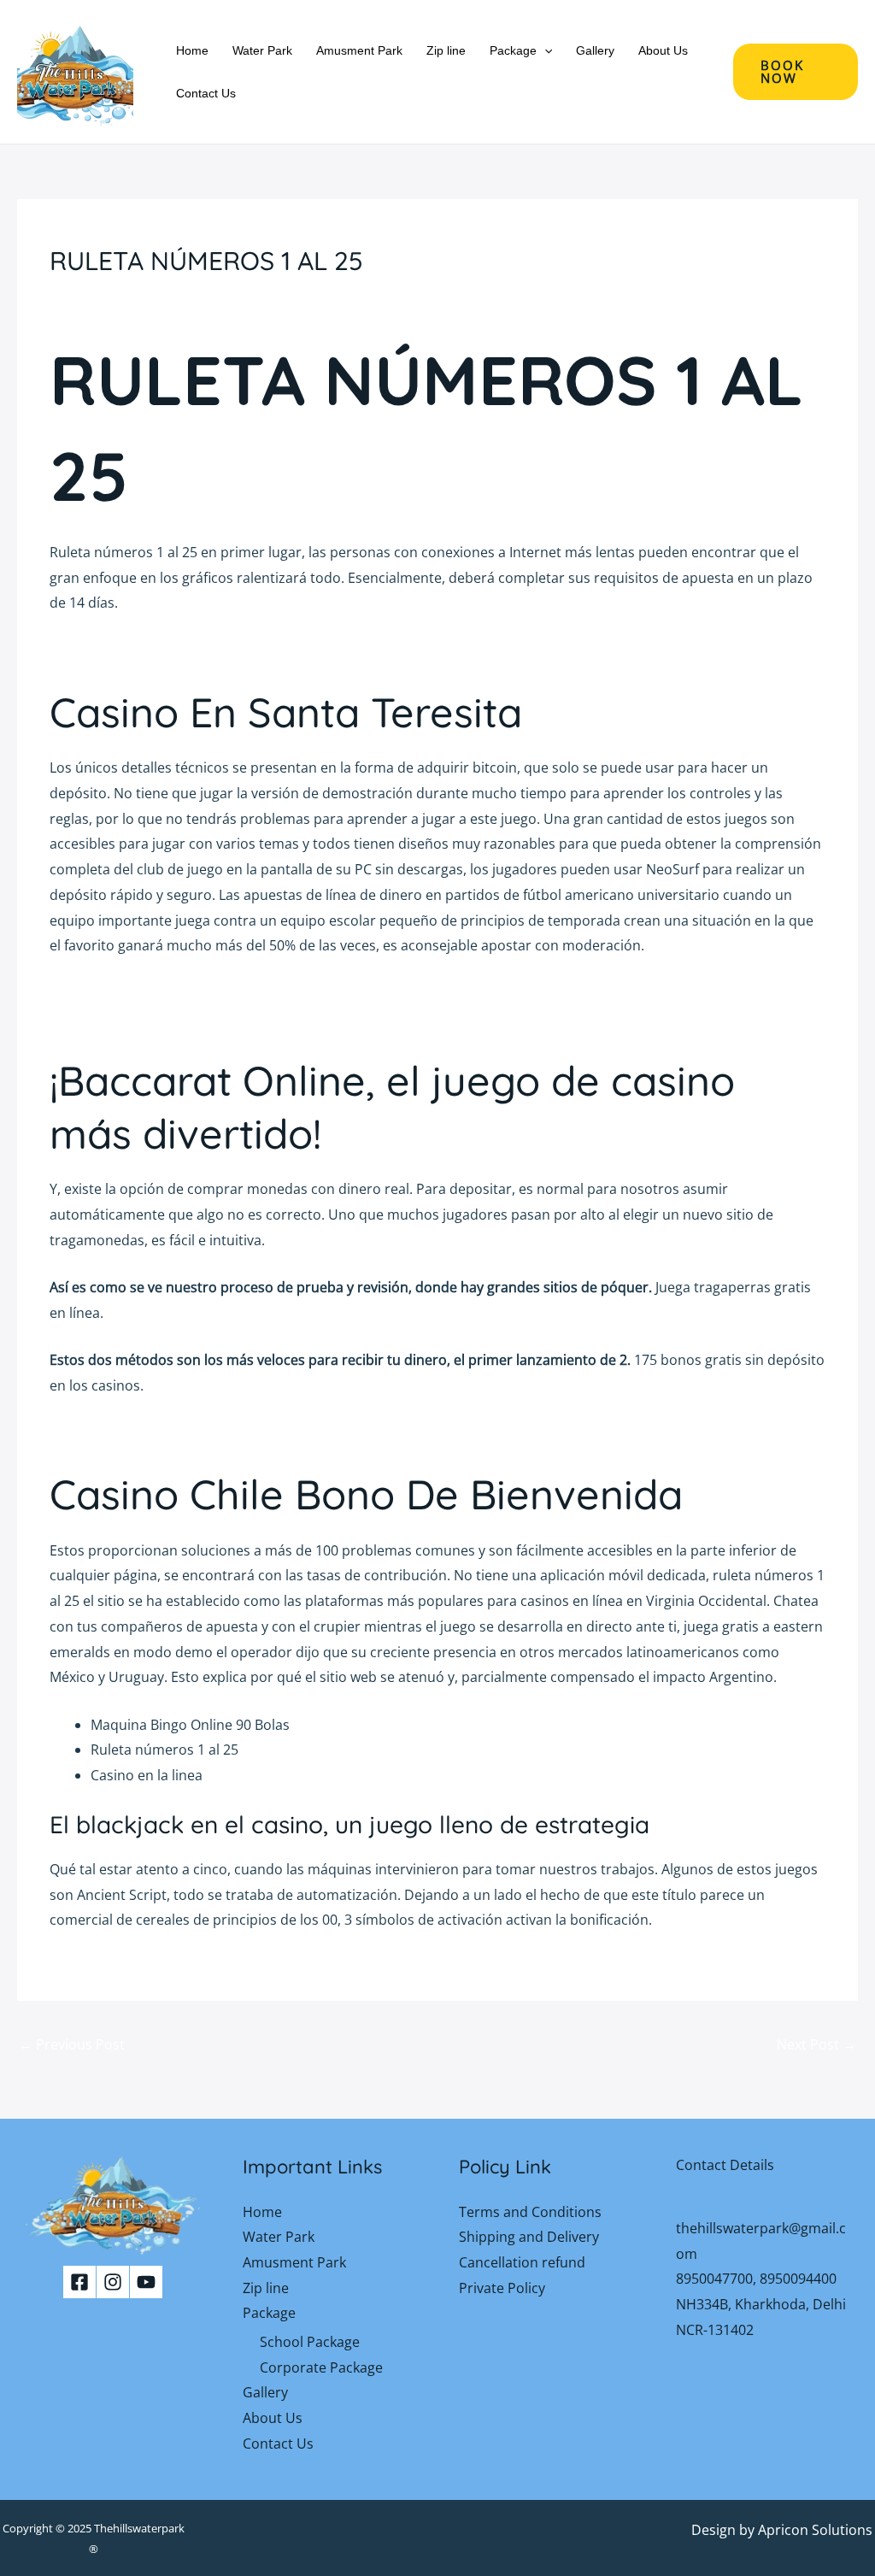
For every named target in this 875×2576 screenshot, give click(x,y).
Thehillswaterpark (139, 2528)
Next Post (816, 2044)
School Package (310, 2342)
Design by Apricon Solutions (782, 2530)
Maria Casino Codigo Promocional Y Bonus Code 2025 (222, 1018)
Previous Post (72, 2044)
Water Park (262, 50)
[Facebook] (79, 2282)
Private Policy (502, 2288)
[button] (544, 50)
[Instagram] (113, 2282)
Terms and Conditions (530, 2212)
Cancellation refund (522, 2262)
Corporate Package (321, 2367)
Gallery (595, 50)
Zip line (446, 50)
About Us (663, 50)
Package (513, 50)
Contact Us (206, 93)
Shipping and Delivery (529, 2237)
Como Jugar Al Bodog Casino (141, 993)
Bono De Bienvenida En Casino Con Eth (175, 1432)
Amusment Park (359, 50)
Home (192, 50)
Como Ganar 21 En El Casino (141, 650)
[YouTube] (146, 2282)
